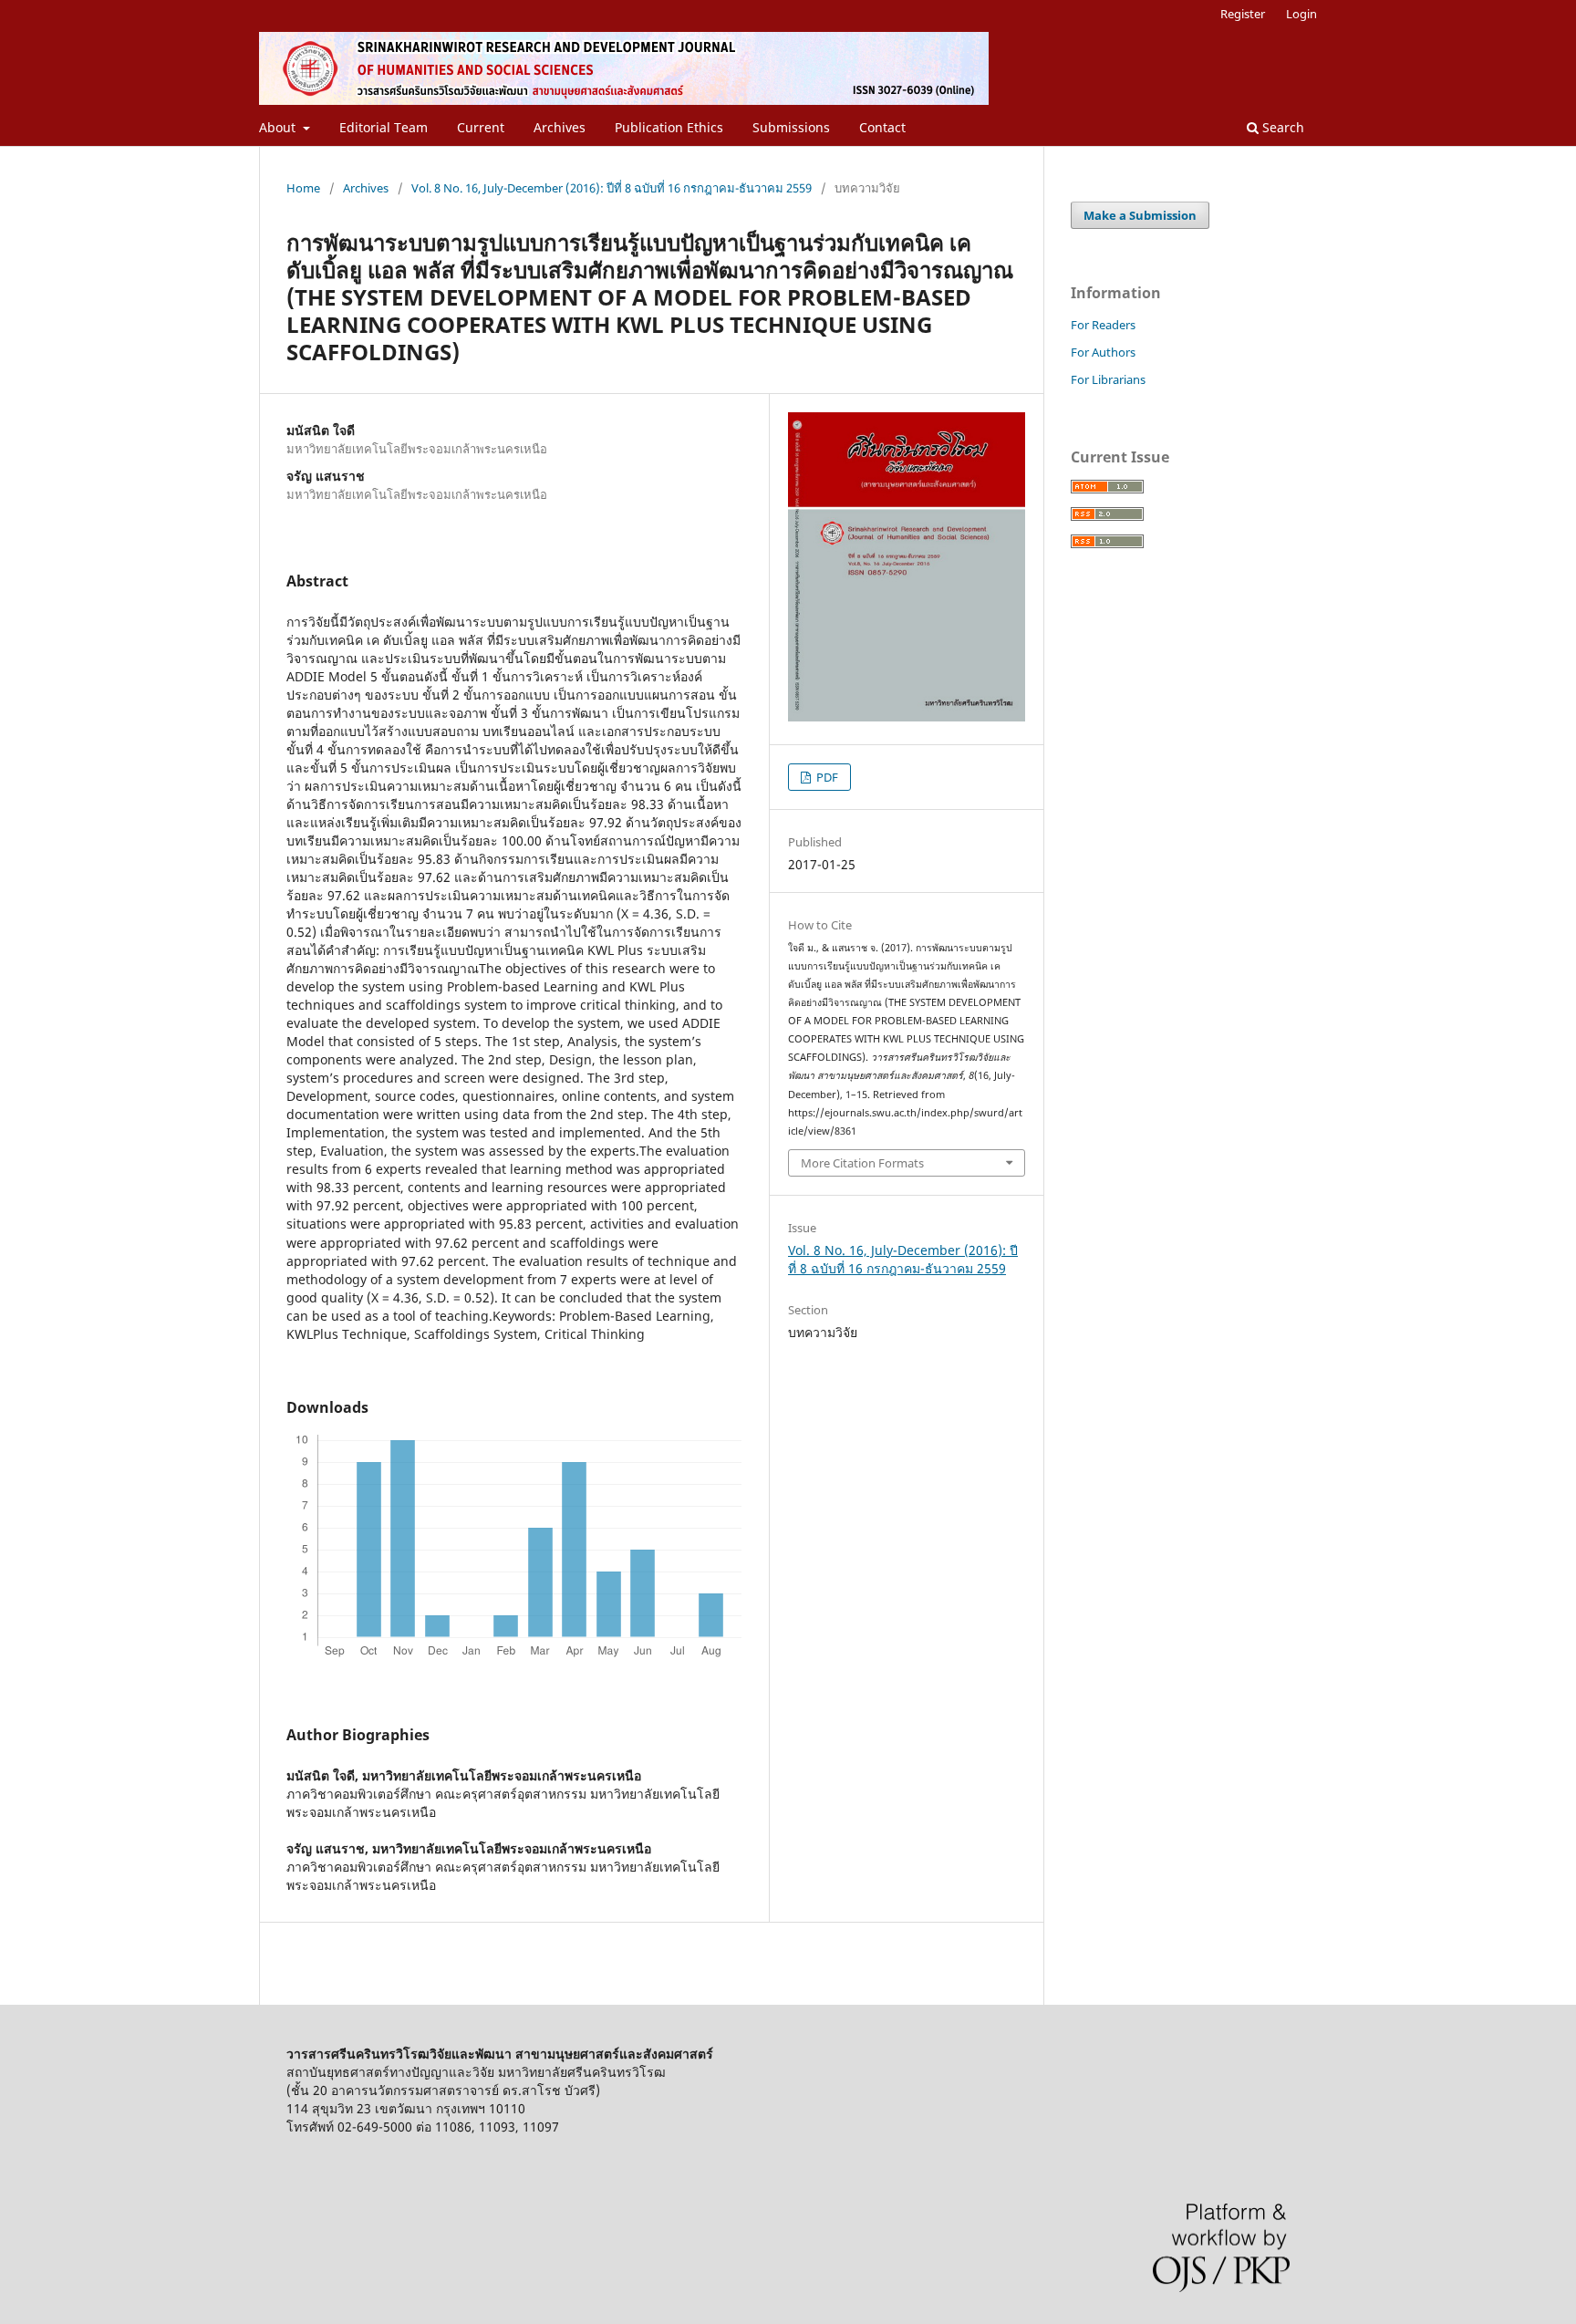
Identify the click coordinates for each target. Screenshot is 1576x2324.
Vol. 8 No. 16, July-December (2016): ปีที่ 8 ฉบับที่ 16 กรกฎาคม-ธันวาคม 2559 (612, 188)
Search (1281, 127)
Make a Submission (1140, 215)
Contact (882, 127)
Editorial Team (384, 127)
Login (1301, 14)
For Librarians (1108, 379)
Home (303, 188)
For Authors (1103, 352)
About (279, 127)
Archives (560, 127)
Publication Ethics (669, 127)
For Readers (1103, 325)
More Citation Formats (862, 1163)
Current (481, 127)
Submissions (791, 127)
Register (1243, 14)
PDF (826, 777)
